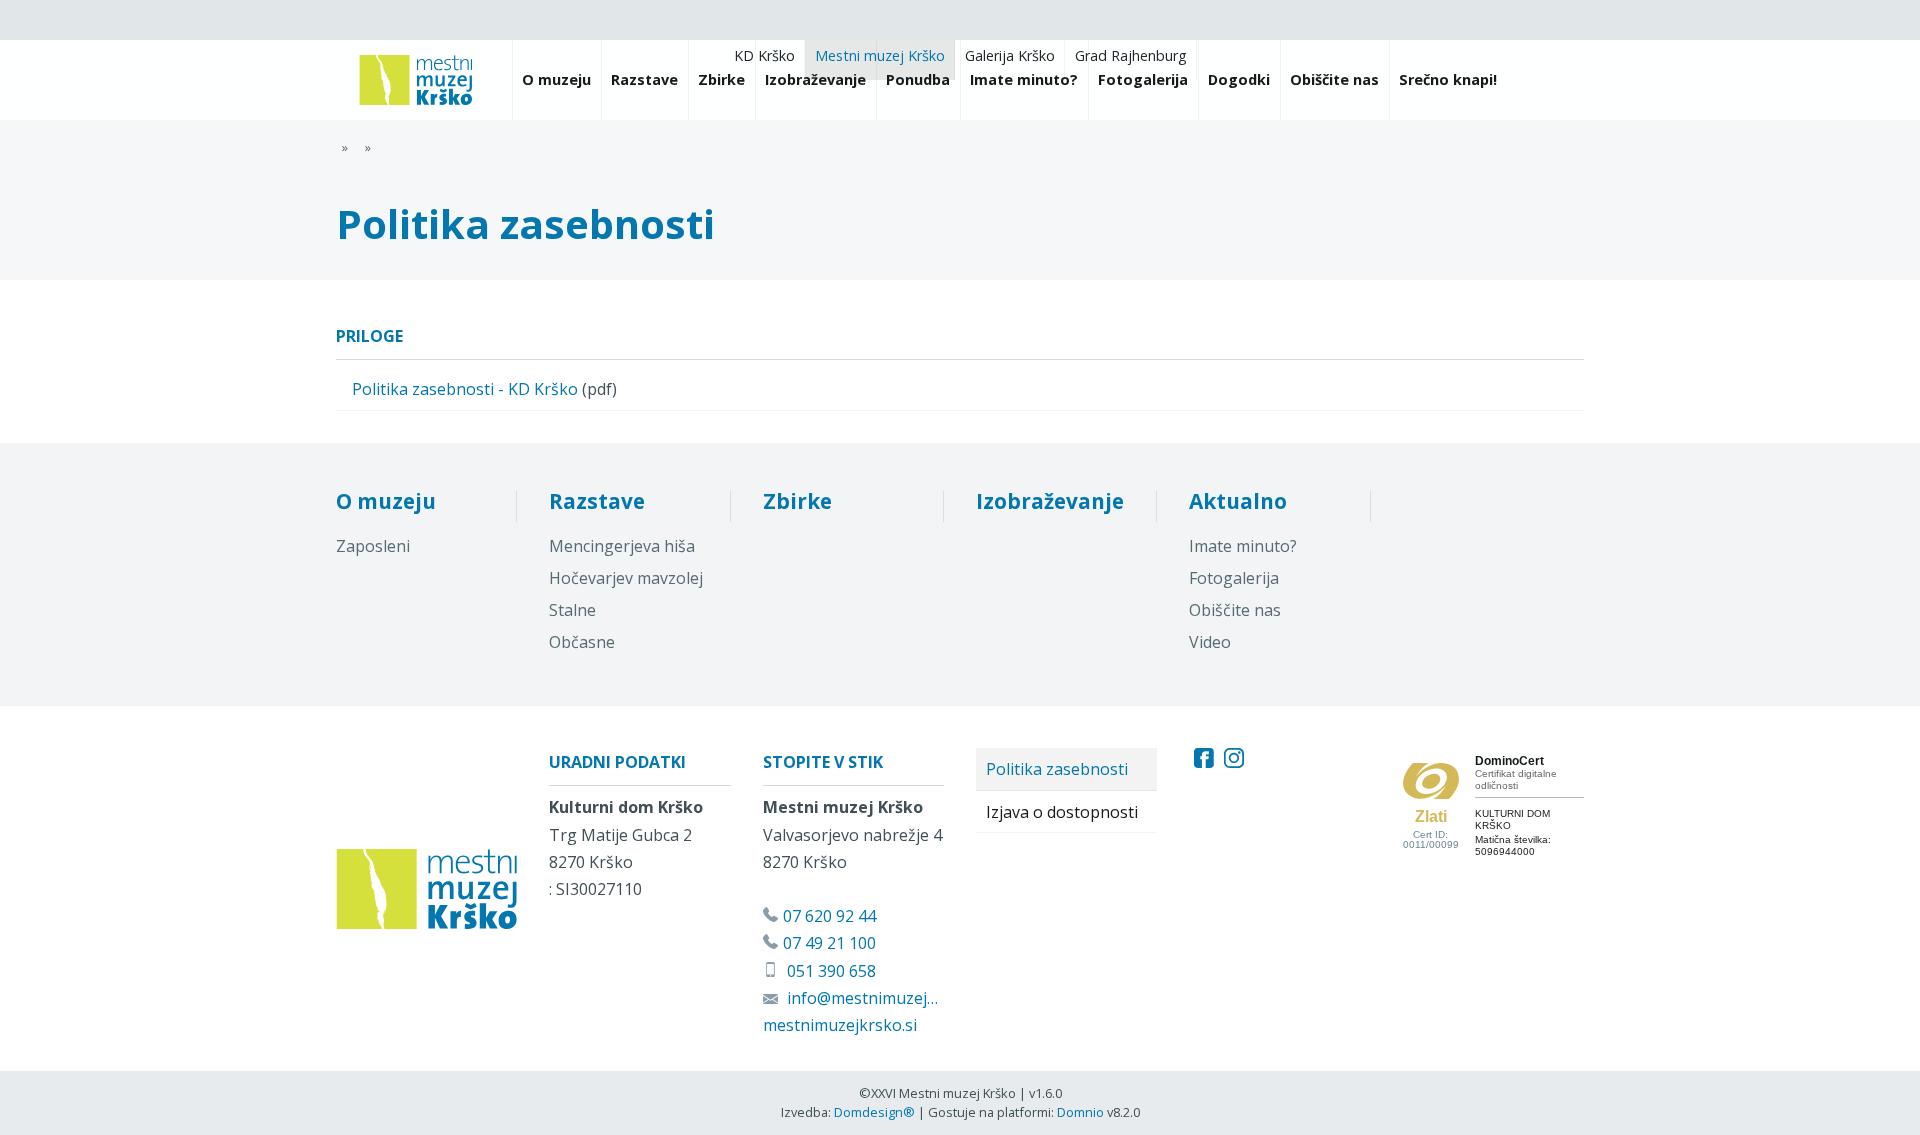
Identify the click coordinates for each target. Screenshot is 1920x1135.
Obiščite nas (1235, 610)
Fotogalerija (1234, 578)
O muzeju (386, 501)
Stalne (572, 610)
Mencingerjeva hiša (622, 546)
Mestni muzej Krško (880, 55)
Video (1210, 642)
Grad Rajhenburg (1131, 55)
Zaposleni (373, 546)
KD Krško (764, 55)
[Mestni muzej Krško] (416, 80)
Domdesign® (874, 1112)
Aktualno (1238, 501)
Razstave (597, 501)
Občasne (582, 642)
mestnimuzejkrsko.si (840, 1025)
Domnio (1080, 1112)
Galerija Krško (1010, 55)
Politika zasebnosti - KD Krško (465, 389)
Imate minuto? (1243, 546)
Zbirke (797, 501)
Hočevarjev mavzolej (626, 578)
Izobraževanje (1050, 501)
